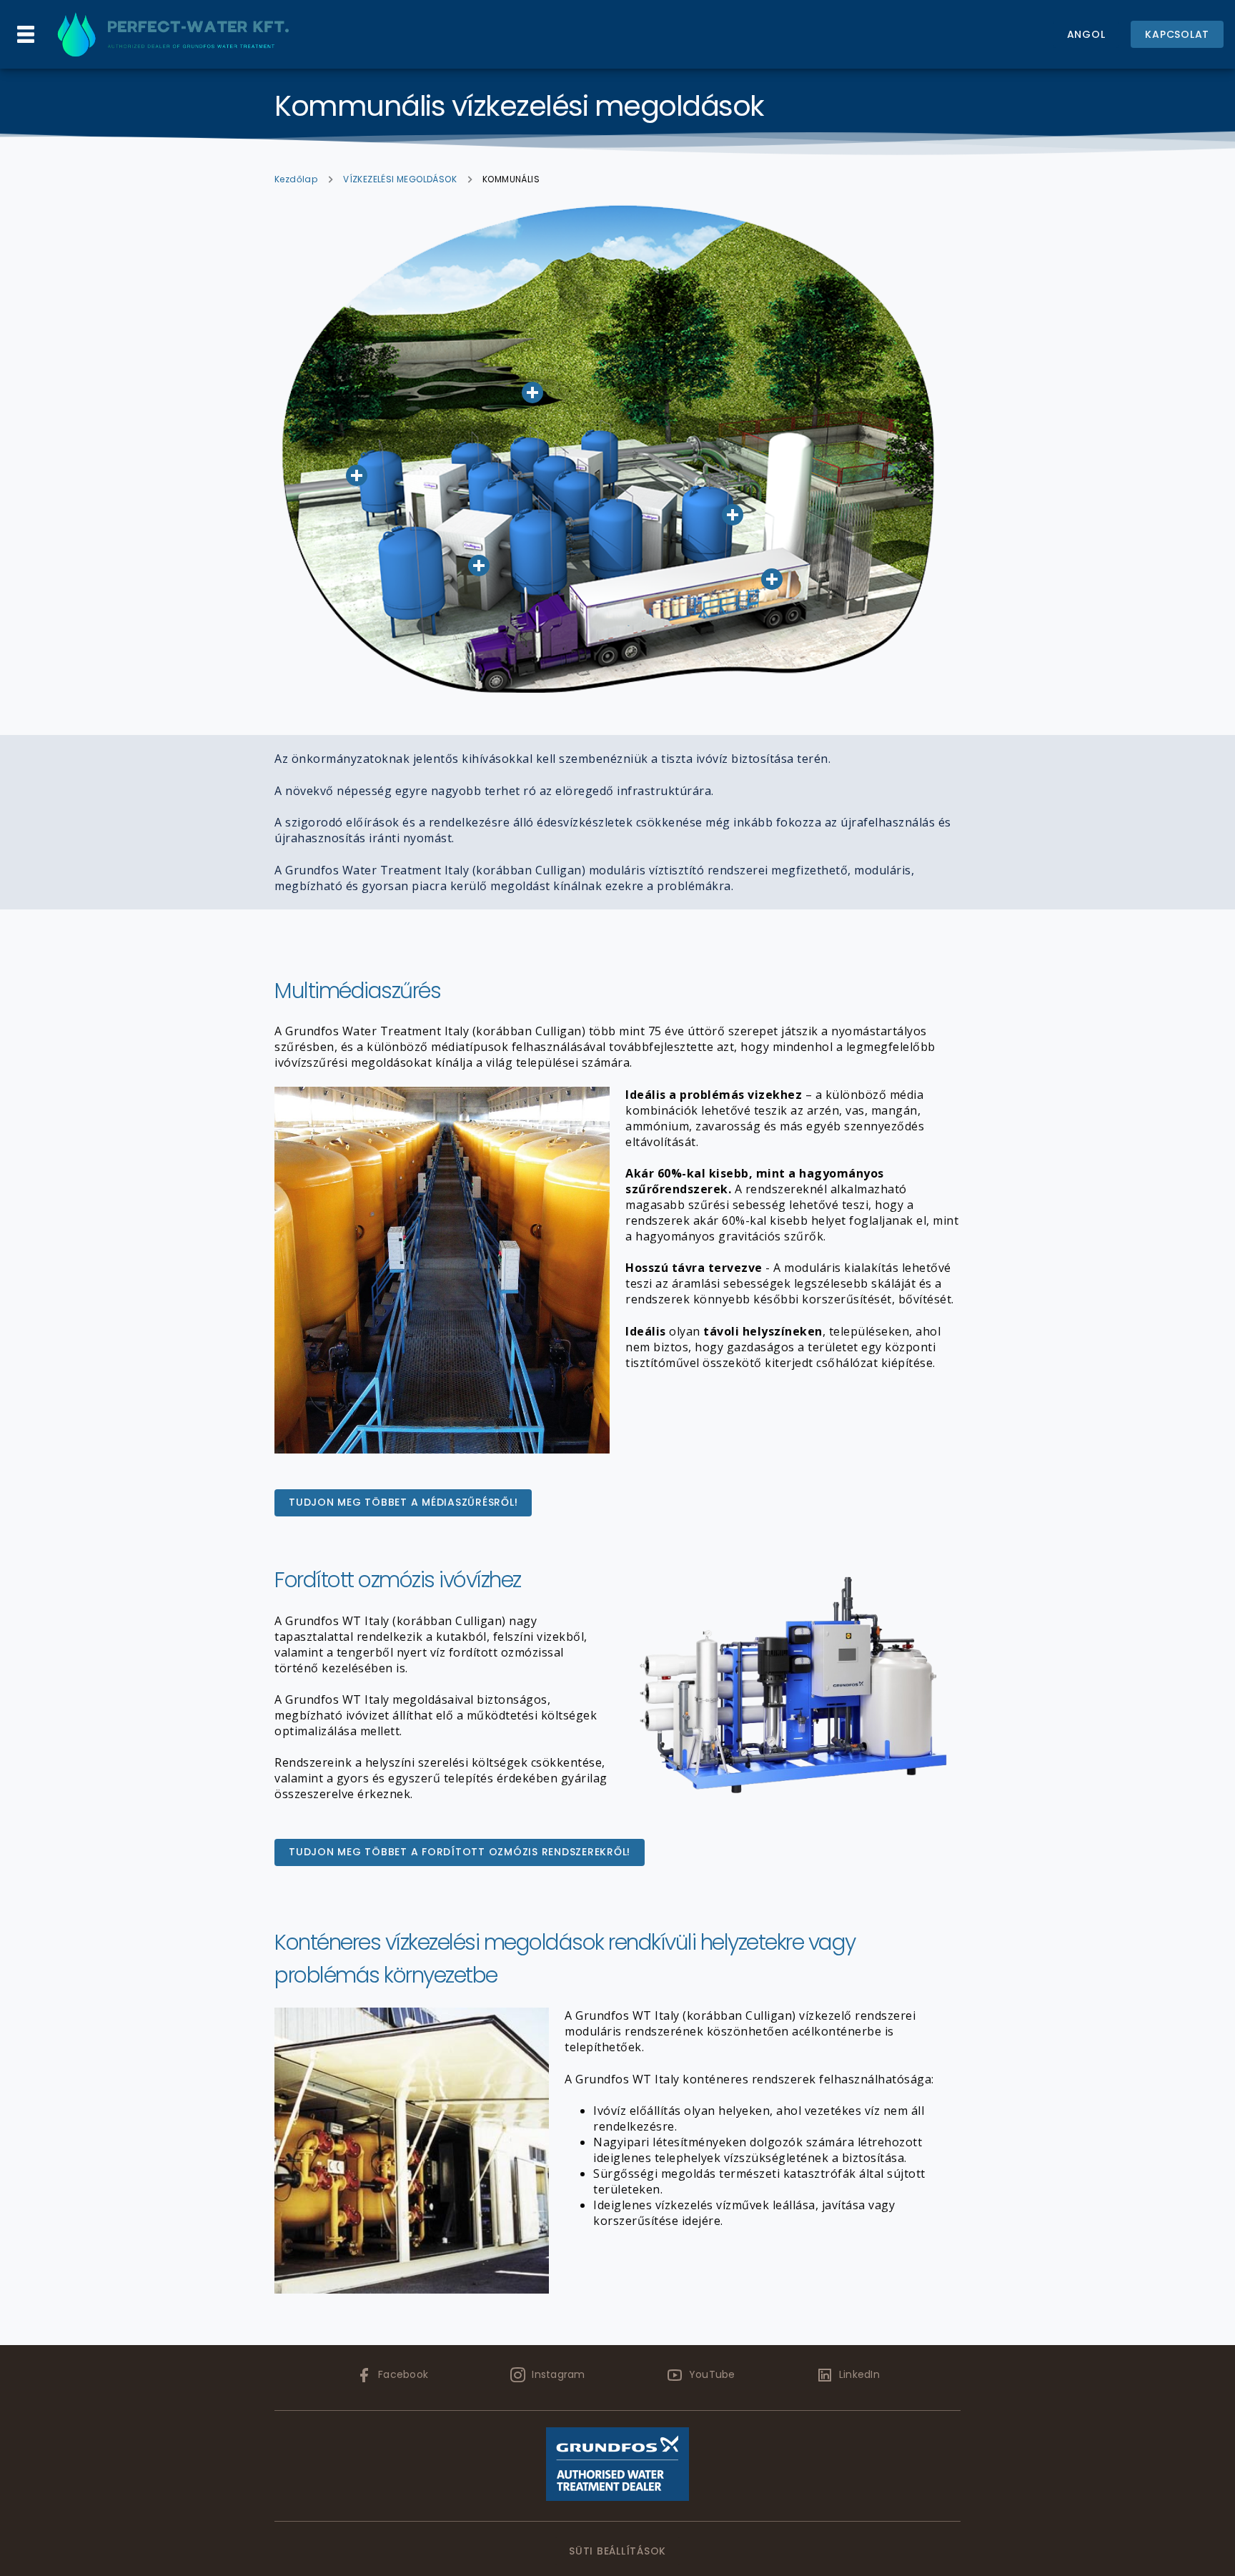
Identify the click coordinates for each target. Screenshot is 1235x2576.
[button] (479, 566)
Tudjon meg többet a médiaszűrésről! (403, 1502)
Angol (1086, 34)
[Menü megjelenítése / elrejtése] (26, 34)
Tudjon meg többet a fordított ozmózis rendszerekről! (460, 1852)
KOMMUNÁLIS (511, 179)
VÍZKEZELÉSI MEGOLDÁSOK (400, 179)
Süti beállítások (617, 2551)
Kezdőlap (296, 179)
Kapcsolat (1177, 34)
